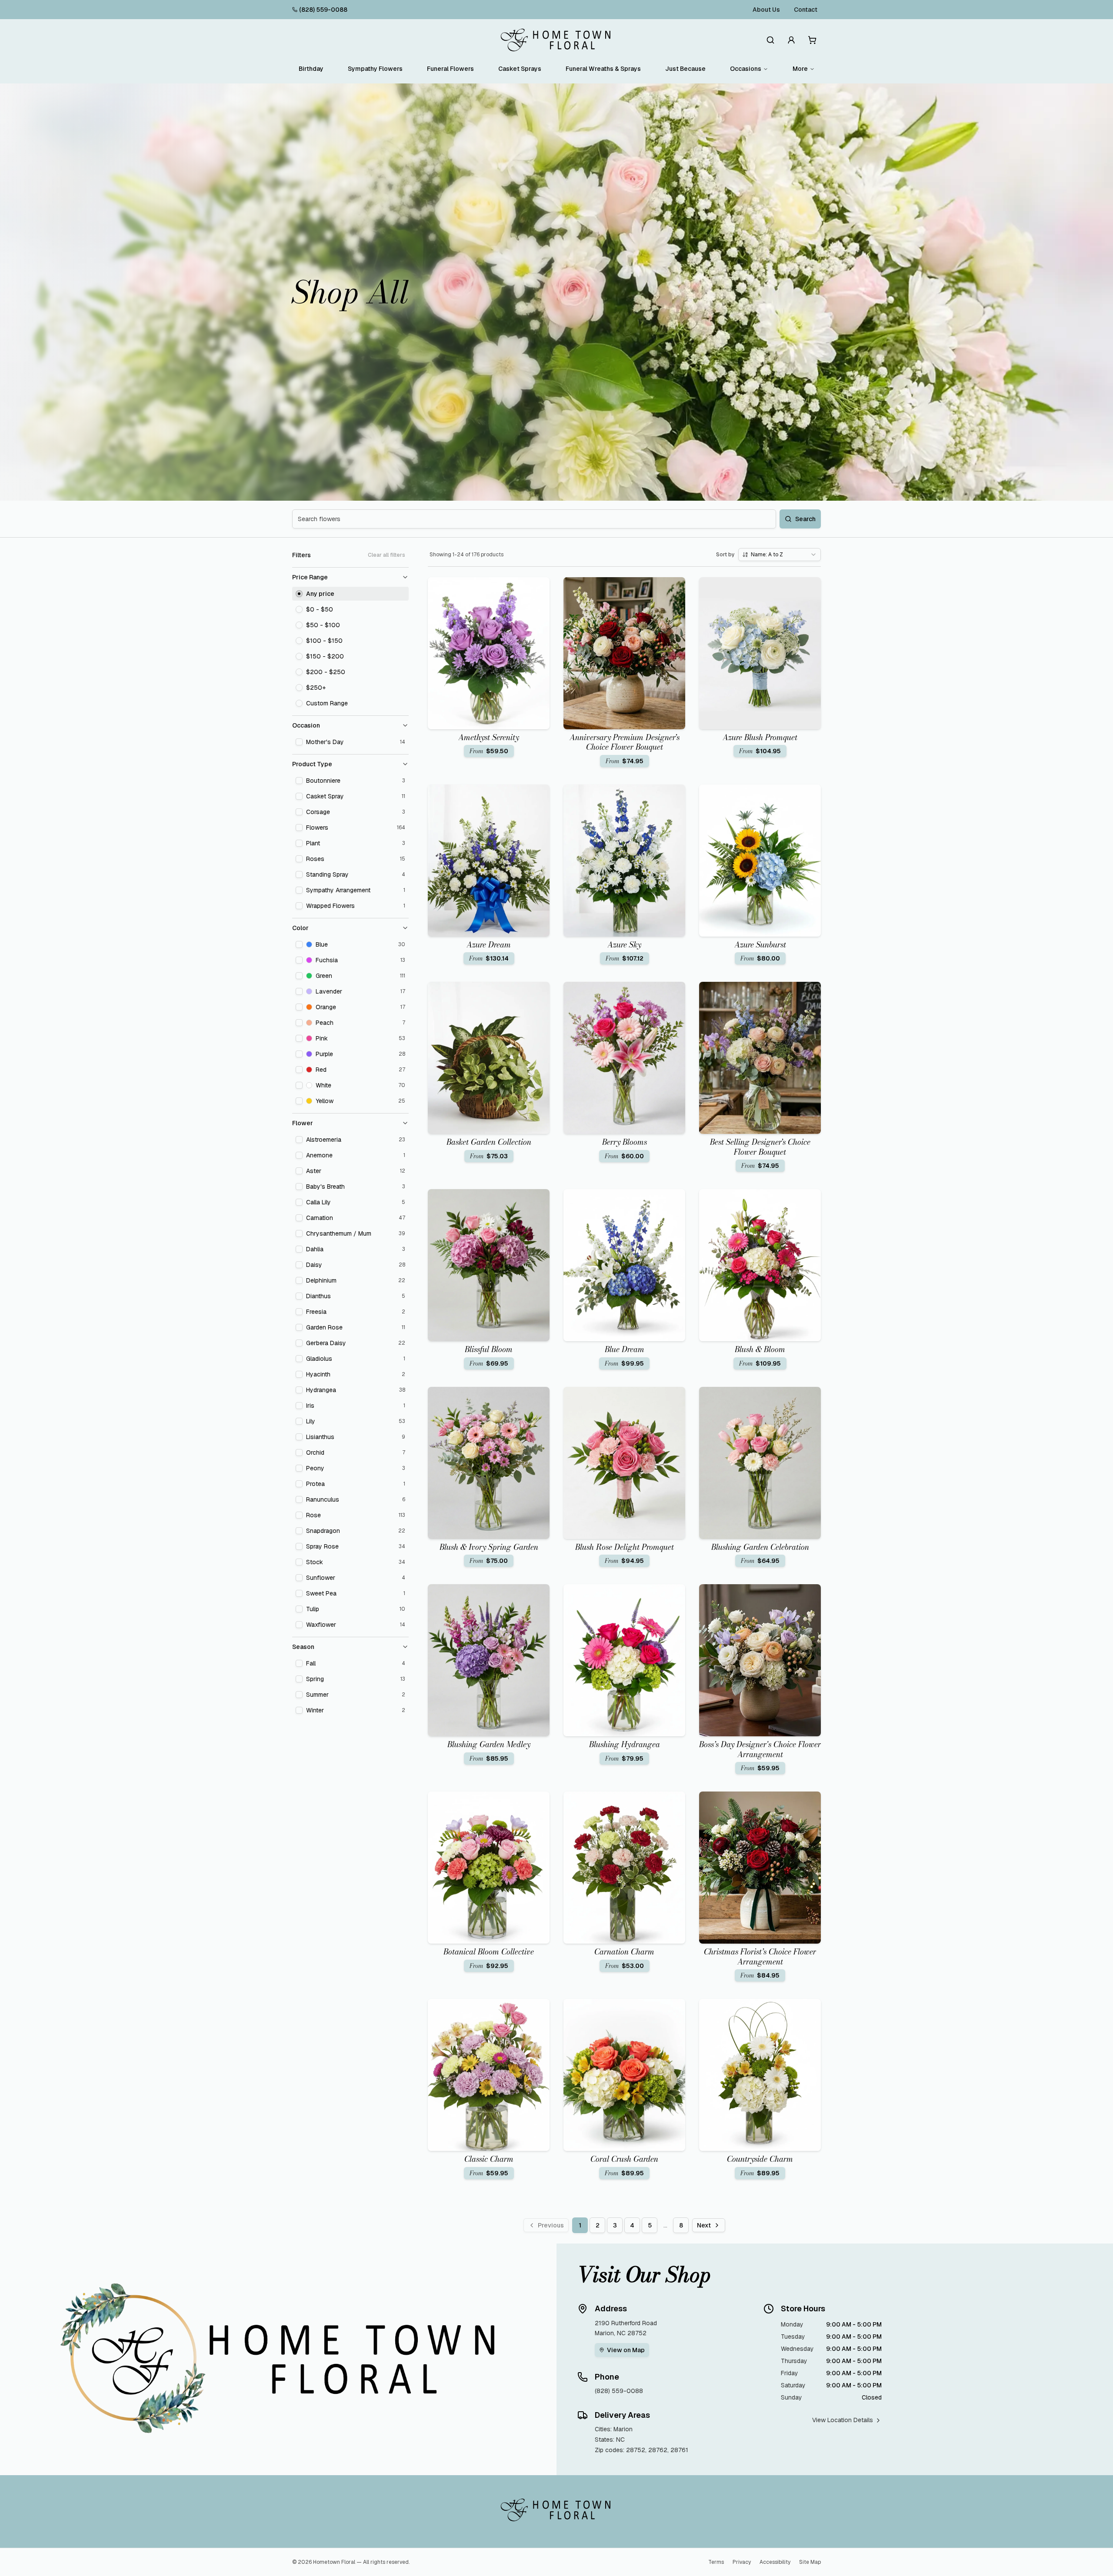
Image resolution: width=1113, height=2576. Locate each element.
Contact (806, 10)
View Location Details (843, 2420)
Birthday (311, 69)
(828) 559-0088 (323, 10)
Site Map (810, 2562)
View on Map (626, 2350)
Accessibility (775, 2562)
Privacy (742, 2562)
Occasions (746, 69)
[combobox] (780, 555)
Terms (716, 2562)
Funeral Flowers (450, 69)
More (800, 69)
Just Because (685, 69)
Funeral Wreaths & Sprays (603, 69)
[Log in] (791, 40)
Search (805, 519)
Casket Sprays (520, 69)
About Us (766, 10)
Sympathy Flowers (375, 69)
